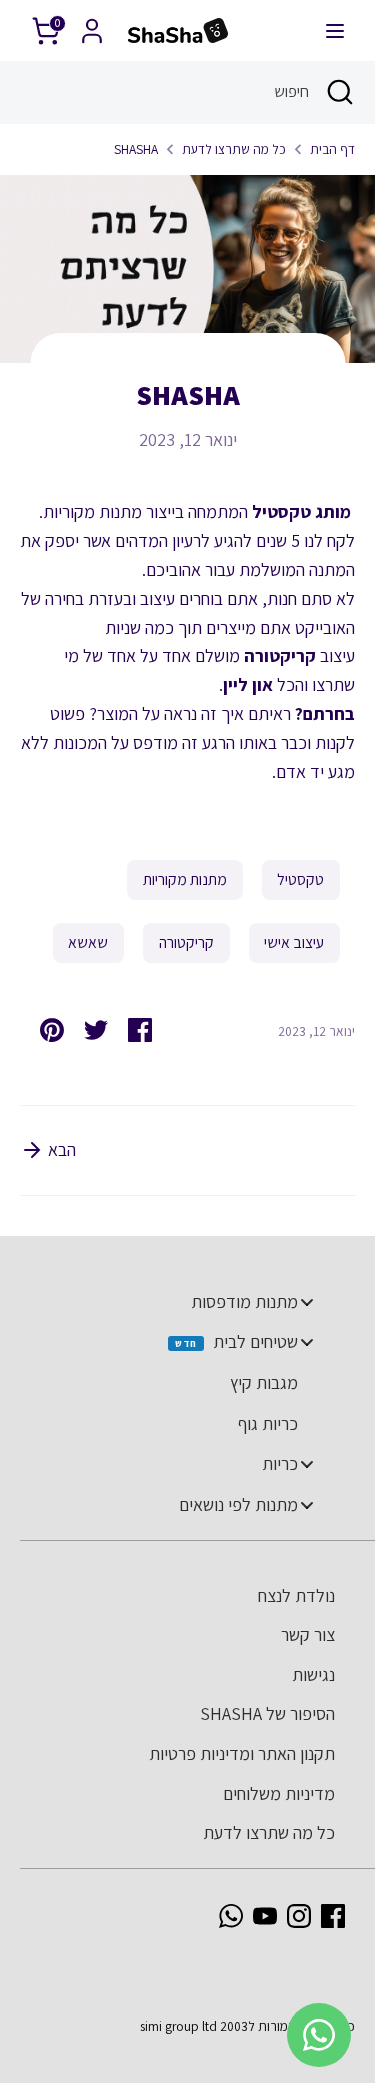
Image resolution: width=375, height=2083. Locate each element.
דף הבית (332, 149)
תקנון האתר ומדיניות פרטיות (242, 1753)
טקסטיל (300, 879)
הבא (60, 1149)
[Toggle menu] (307, 1301)
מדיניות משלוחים (279, 1793)
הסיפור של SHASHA (267, 1713)
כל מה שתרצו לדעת (234, 149)
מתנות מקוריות (185, 879)
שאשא (88, 942)
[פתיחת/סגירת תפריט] (335, 30)
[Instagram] (299, 1916)
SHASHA (136, 149)
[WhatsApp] (231, 1916)
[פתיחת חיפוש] (342, 92)
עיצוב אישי (294, 942)
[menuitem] (177, 1302)
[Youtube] (265, 1916)
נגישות (313, 1674)
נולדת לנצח (296, 1595)
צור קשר (308, 1634)
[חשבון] (92, 24)
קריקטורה (186, 942)
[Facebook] (333, 1916)
